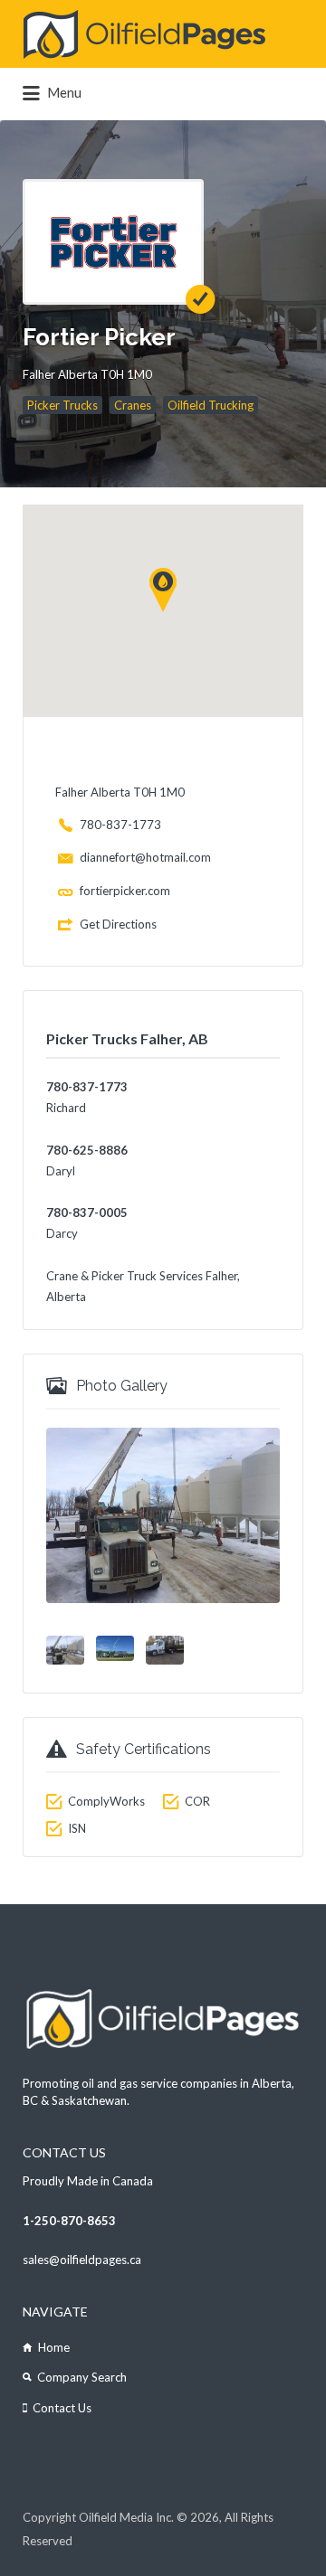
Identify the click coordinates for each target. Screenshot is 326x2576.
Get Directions (118, 924)
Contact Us (62, 2408)
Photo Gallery (122, 1386)
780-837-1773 (120, 825)
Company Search (82, 2377)
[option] (163, 1515)
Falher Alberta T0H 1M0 (87, 374)
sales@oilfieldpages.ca (82, 2260)
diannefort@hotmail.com (145, 857)
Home (54, 2347)
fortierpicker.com (125, 891)
